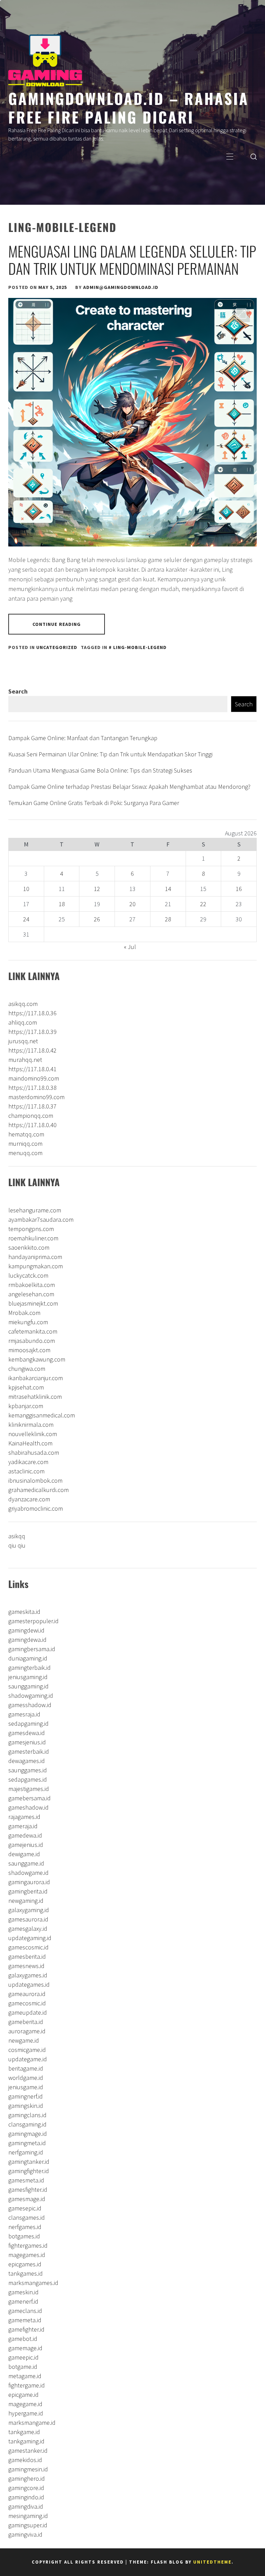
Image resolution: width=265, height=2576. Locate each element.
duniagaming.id (28, 1658)
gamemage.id (25, 2348)
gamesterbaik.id (29, 1751)
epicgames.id (25, 2264)
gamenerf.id (23, 2301)
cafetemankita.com (33, 1331)
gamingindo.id (26, 2497)
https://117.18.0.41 (32, 1069)
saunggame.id (26, 1863)
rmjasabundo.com (32, 1341)
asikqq (17, 1536)
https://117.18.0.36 (32, 1013)
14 (168, 889)
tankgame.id (24, 2432)
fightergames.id (28, 2245)
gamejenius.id (26, 1845)
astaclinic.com (26, 1471)
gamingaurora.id (29, 1882)
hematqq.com (26, 1134)
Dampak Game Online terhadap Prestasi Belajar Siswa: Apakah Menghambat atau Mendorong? (129, 787)
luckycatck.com (28, 1275)
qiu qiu (17, 1545)
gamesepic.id (25, 2208)
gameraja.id (23, 1826)
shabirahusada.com (34, 1452)
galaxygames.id (28, 1975)
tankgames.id (26, 2273)
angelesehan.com (31, 1294)
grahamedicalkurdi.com (38, 1490)
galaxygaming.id (29, 1910)
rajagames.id (24, 1817)
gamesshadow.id (30, 1705)
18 (62, 904)
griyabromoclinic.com (36, 1508)
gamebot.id (23, 2339)
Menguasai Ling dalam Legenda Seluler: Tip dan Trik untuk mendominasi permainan (132, 260)
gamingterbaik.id (30, 1668)
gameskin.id (23, 2292)
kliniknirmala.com (31, 1425)
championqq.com (31, 1116)
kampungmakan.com (36, 1266)
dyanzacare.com (29, 1499)
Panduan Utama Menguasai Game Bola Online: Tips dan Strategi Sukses (100, 770)
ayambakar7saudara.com (41, 1219)
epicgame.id (23, 2395)
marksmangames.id (33, 2283)
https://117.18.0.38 (32, 1088)
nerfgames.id (25, 2227)
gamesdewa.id (27, 1733)
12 (97, 889)
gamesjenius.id (27, 1742)
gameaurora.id (27, 1994)
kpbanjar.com (26, 1406)
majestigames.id (29, 1789)
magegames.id (27, 2255)
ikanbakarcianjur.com (36, 1378)
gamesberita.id (27, 1957)
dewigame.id (24, 1854)
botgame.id (23, 2367)
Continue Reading (57, 624)
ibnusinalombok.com (35, 1480)
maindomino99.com (34, 1078)
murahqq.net (25, 1060)
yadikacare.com (28, 1462)
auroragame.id (27, 2031)
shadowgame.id (28, 1873)
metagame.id (25, 2376)
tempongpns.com (31, 1229)
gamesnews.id (26, 1966)
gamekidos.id (25, 2460)
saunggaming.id (28, 1686)
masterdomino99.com (36, 1097)
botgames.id (24, 2236)
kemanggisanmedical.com (42, 1415)
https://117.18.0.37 (32, 1106)
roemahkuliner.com (33, 1238)
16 (239, 889)
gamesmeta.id (26, 2180)
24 (26, 919)
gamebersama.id (30, 1798)
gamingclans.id (27, 2115)
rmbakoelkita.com (32, 1285)
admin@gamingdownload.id (121, 287)
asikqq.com (23, 1004)
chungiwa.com (27, 1369)
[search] (254, 156)
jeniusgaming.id (28, 1677)
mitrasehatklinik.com (35, 1397)
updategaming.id (30, 1938)
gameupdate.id (28, 2012)
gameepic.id (23, 2357)
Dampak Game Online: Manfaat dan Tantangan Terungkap (83, 738)
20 (132, 904)
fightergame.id (27, 2385)
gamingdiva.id (26, 2506)
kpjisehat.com (26, 1387)
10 (26, 889)
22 (203, 904)
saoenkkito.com (29, 1247)
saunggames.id (28, 1770)
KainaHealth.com (30, 1443)
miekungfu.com (28, 1322)
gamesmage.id (27, 2199)
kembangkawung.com (37, 1359)
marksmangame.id (32, 2423)
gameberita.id (26, 2022)
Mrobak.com (24, 1313)
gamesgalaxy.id (28, 1929)
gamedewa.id (25, 1835)
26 (97, 919)
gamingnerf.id (26, 2096)
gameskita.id (24, 1612)
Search (18, 691)
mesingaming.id (28, 2516)
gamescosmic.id (28, 1947)
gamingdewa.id (27, 1640)
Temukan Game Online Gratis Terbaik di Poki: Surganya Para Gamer (94, 803)
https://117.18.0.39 (32, 1032)
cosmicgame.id (27, 2050)
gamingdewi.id (26, 1630)
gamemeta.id (25, 2320)
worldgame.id (26, 2078)
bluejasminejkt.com (33, 1303)
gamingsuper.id (28, 2525)
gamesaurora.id (28, 1919)
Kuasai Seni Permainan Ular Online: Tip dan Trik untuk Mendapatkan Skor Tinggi (110, 754)
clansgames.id (27, 2217)
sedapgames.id (28, 1779)
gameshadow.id (28, 1807)
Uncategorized (57, 647)
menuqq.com (25, 1153)
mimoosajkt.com (29, 1350)
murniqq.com (25, 1144)
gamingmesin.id (28, 2469)
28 (168, 919)
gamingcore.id (26, 2488)
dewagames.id (27, 1761)
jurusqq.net (23, 1041)
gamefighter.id (26, 2329)
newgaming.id (26, 1901)
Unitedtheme (212, 2562)
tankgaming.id (26, 2441)
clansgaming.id (27, 2124)
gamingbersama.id (32, 1649)
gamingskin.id (26, 2106)
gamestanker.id (28, 2451)
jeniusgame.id (26, 2087)
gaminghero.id (27, 2478)
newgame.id (24, 2040)
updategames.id (29, 1984)
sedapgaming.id (28, 1723)
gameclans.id (25, 2311)
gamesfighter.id (28, 2190)
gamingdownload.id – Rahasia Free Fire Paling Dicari (129, 107)
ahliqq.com (23, 1022)
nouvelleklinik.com (33, 1434)
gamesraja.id (24, 1714)
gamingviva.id (25, 2534)
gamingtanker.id (29, 2162)
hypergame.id (26, 2413)
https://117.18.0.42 (32, 1050)
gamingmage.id (28, 2134)
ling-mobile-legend (140, 647)
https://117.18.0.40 (32, 1125)
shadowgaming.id (31, 1696)
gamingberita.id (28, 1891)
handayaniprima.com (35, 1257)
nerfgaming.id (26, 2152)
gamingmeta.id (27, 2143)
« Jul (130, 947)
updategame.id (28, 2059)
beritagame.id (26, 2068)
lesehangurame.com (35, 1210)
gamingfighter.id (29, 2171)
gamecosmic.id (27, 2003)
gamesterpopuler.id (33, 1621)
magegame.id (25, 2404)
